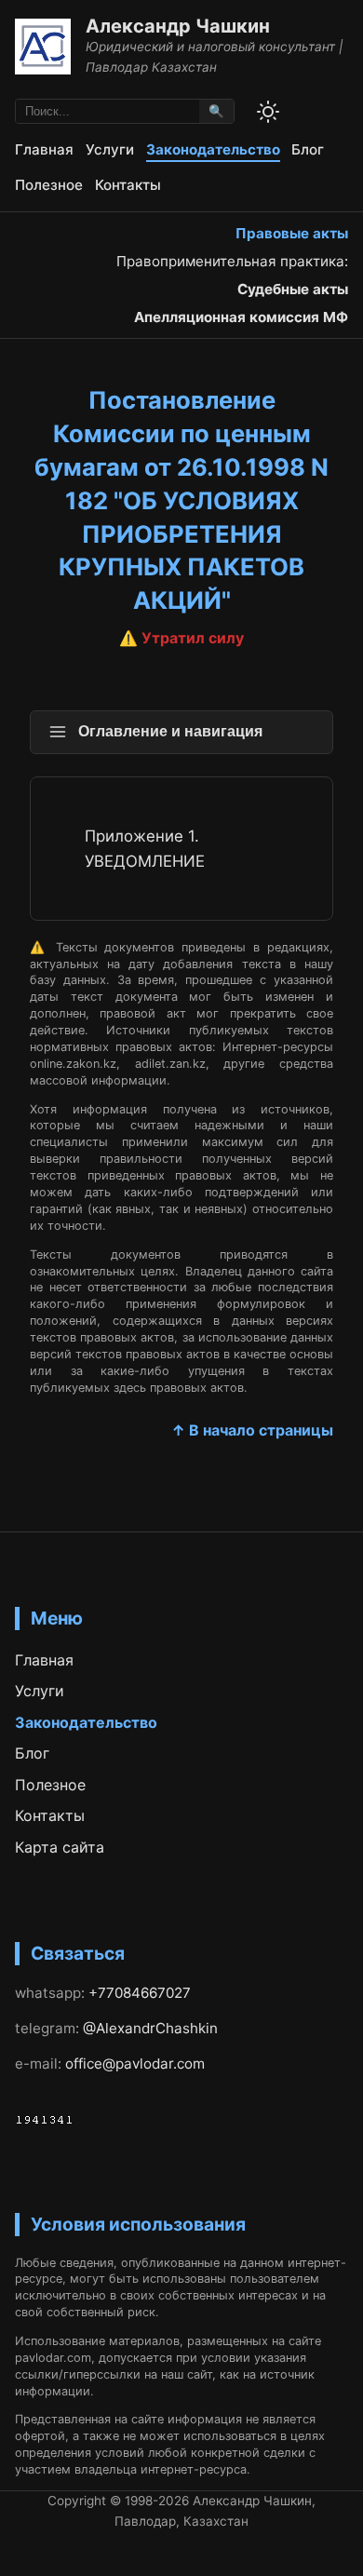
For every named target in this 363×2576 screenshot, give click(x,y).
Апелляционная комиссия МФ (241, 317)
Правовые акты (292, 233)
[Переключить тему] (268, 112)
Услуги (110, 149)
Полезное (49, 185)
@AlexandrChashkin (150, 2028)
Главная (44, 149)
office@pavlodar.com (135, 2063)
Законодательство (213, 149)
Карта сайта (60, 1847)
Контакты (128, 185)
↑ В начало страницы (252, 1430)
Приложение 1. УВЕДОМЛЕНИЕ (145, 849)
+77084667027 (140, 1993)
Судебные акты (293, 289)
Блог (308, 149)
